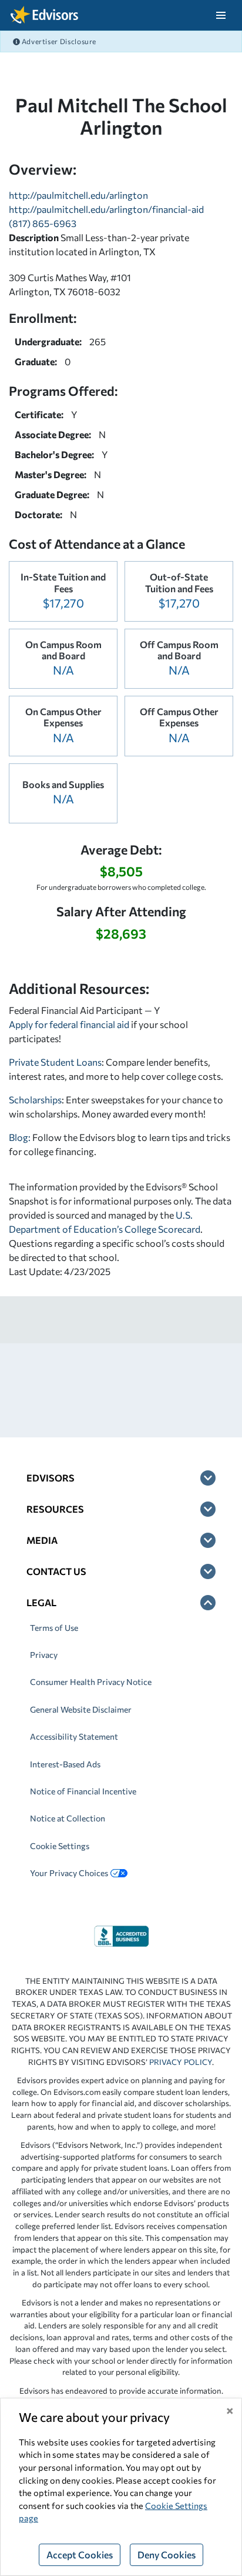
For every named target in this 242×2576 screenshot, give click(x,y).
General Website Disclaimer (81, 1709)
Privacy (44, 1655)
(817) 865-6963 (43, 223)
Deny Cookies (167, 2555)
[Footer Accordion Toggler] (208, 1478)
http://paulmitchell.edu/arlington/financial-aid (106, 209)
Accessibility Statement (74, 1736)
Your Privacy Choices (69, 1873)
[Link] (121, 1935)
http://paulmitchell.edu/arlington (78, 195)
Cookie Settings (60, 1846)
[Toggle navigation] (221, 15)
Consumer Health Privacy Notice (91, 1682)
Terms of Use (54, 1628)
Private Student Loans (55, 1062)
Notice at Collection (68, 1818)
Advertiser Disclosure (58, 41)
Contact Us (56, 1571)
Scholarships (35, 1100)
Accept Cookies (80, 2555)
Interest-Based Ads (65, 1764)
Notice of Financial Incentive (83, 1791)
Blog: (21, 1137)
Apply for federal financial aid (69, 1024)
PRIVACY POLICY (181, 2062)
